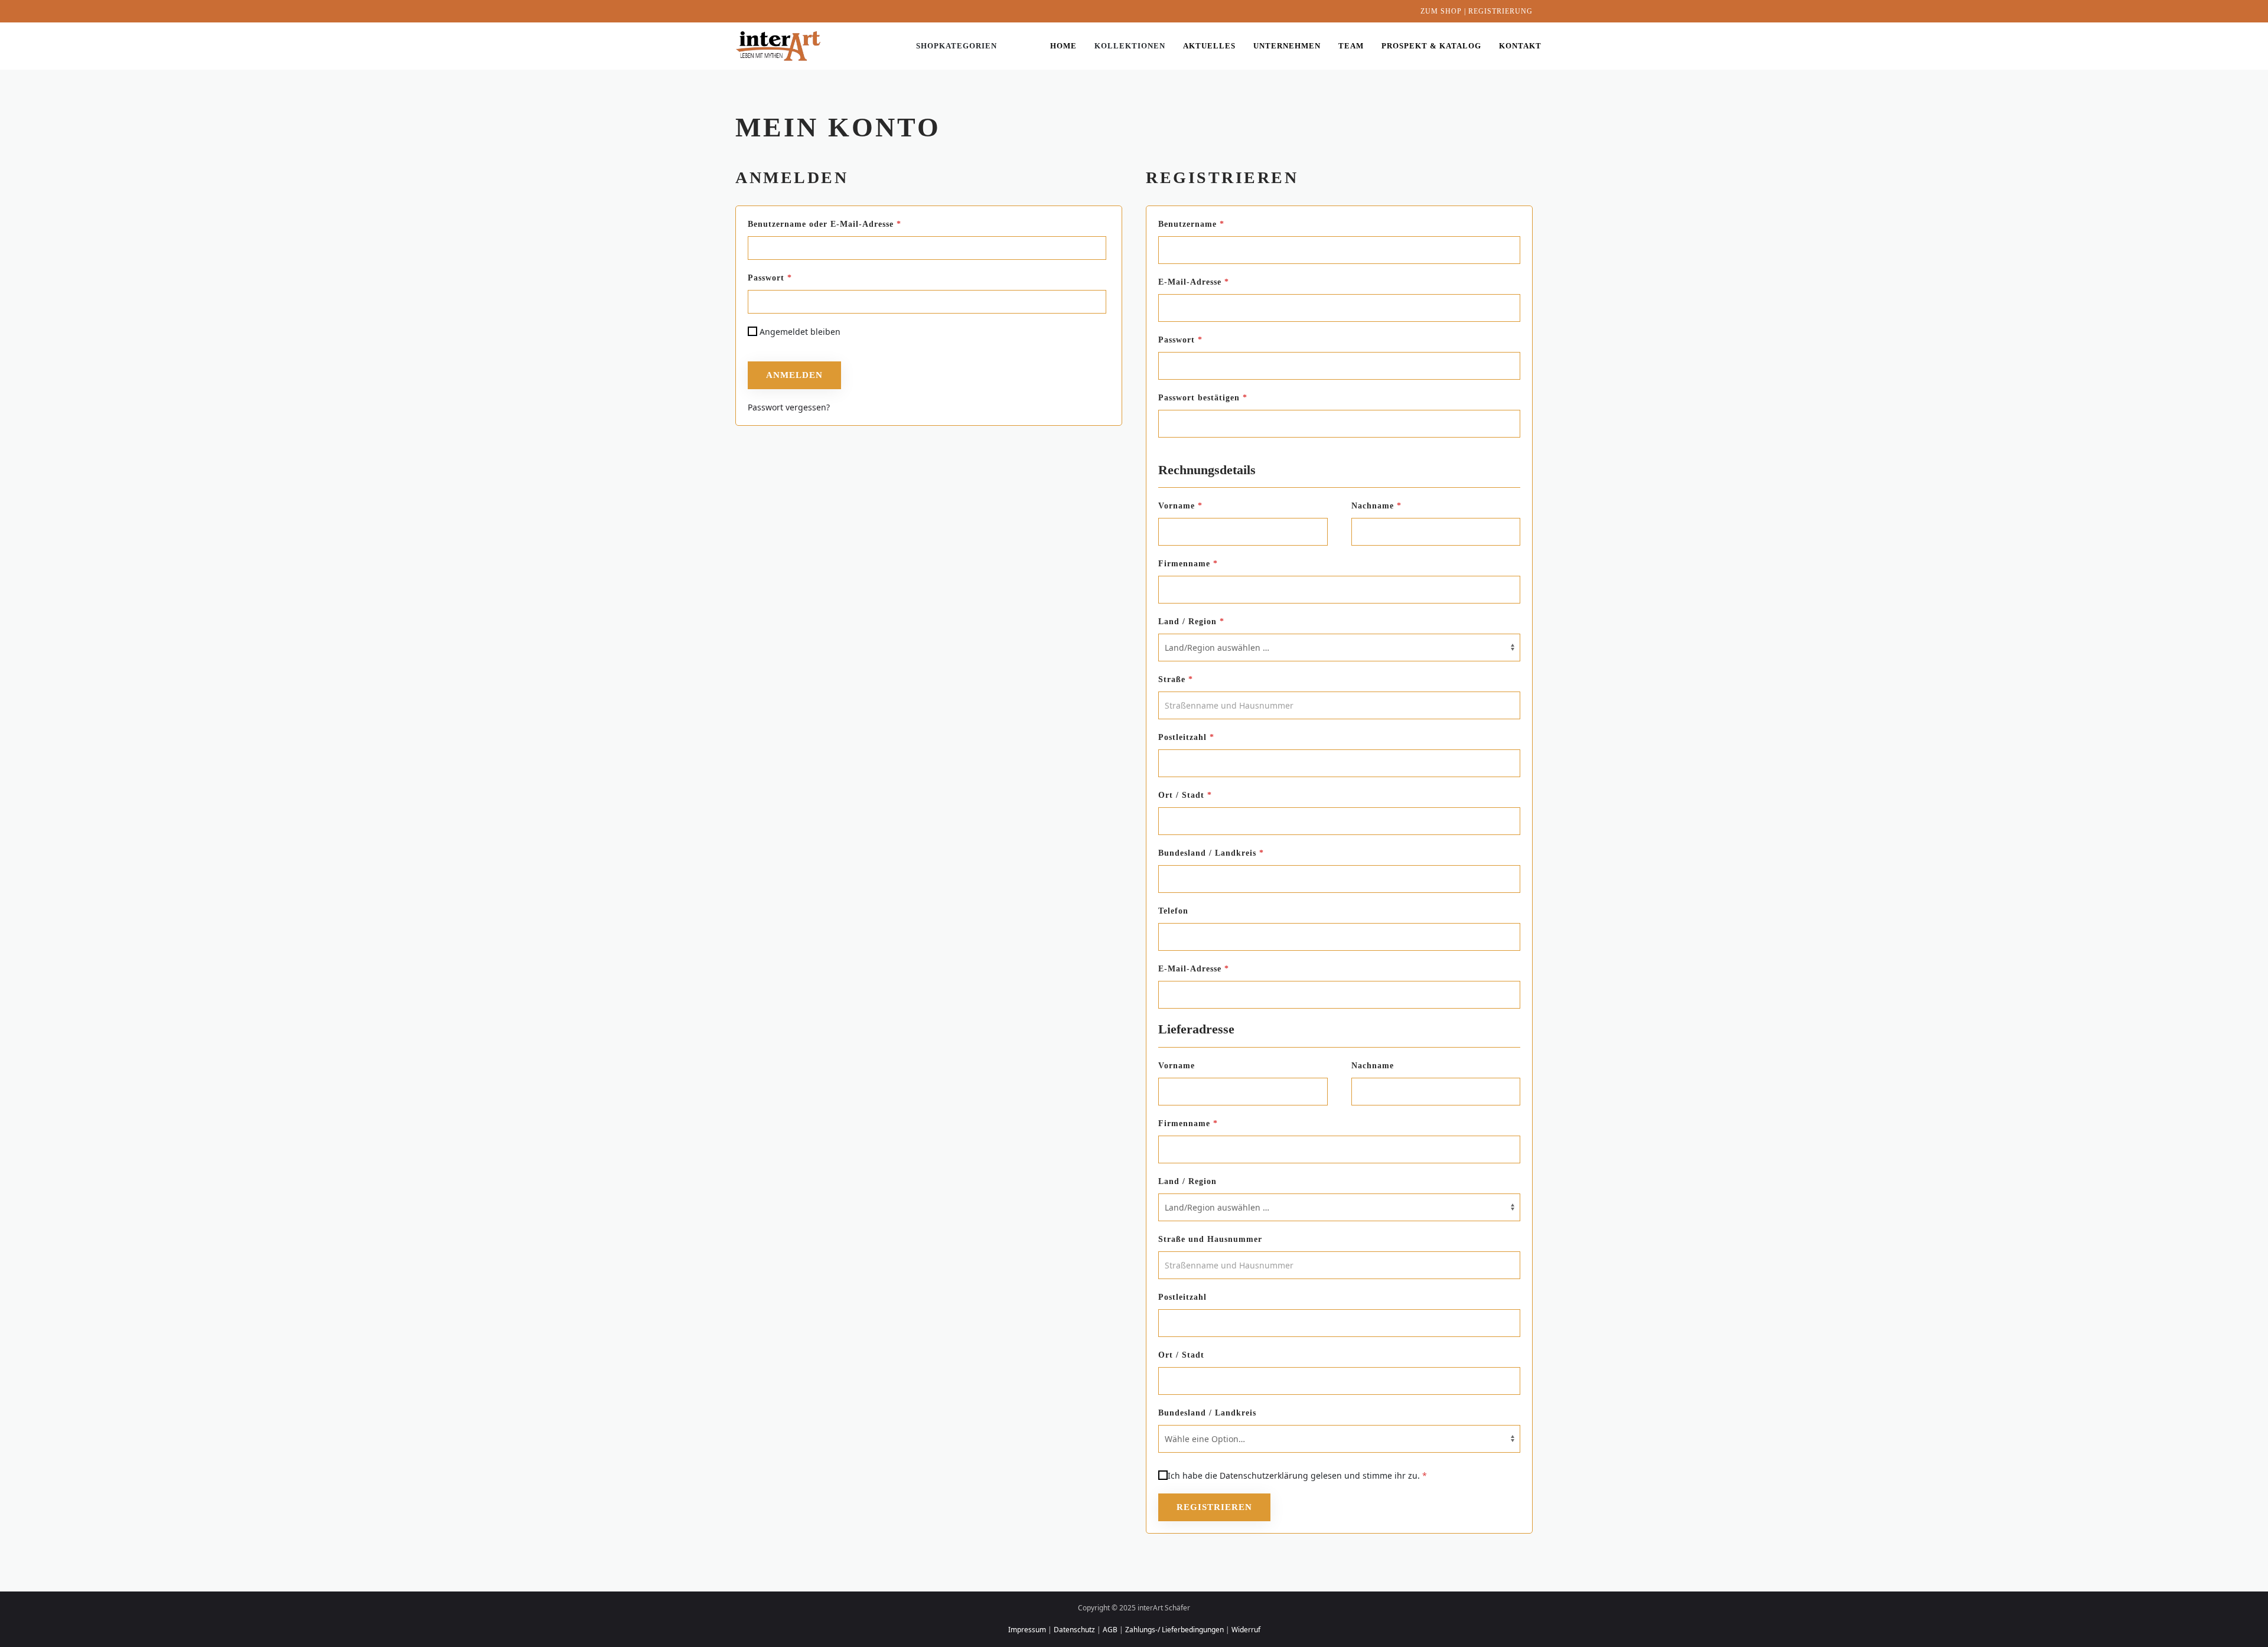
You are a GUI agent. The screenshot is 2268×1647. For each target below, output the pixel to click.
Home (1063, 46)
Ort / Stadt (1185, 795)
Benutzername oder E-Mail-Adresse (850, 224)
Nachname (1376, 506)
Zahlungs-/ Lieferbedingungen (1174, 1630)
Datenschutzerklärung (1264, 1475)
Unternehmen (1287, 46)
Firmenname (1188, 564)
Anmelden (794, 375)
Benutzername (1217, 224)
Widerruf (1246, 1630)
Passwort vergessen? (789, 407)
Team (1351, 46)
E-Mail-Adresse (1219, 282)
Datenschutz (1074, 1630)
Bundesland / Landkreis (1211, 853)
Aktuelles (1209, 46)
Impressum (1027, 1630)
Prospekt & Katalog (1431, 46)
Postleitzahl (1186, 737)
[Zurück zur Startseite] (780, 46)
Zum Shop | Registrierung (1477, 11)
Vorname (1180, 506)
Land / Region (1191, 622)
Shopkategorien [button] (957, 46)
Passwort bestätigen (1203, 398)
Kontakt (1520, 46)
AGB (1110, 1630)
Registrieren (1214, 1507)
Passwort (795, 278)
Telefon (1195, 911)
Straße (1176, 679)
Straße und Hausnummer (1232, 1239)
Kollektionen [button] (1130, 46)
